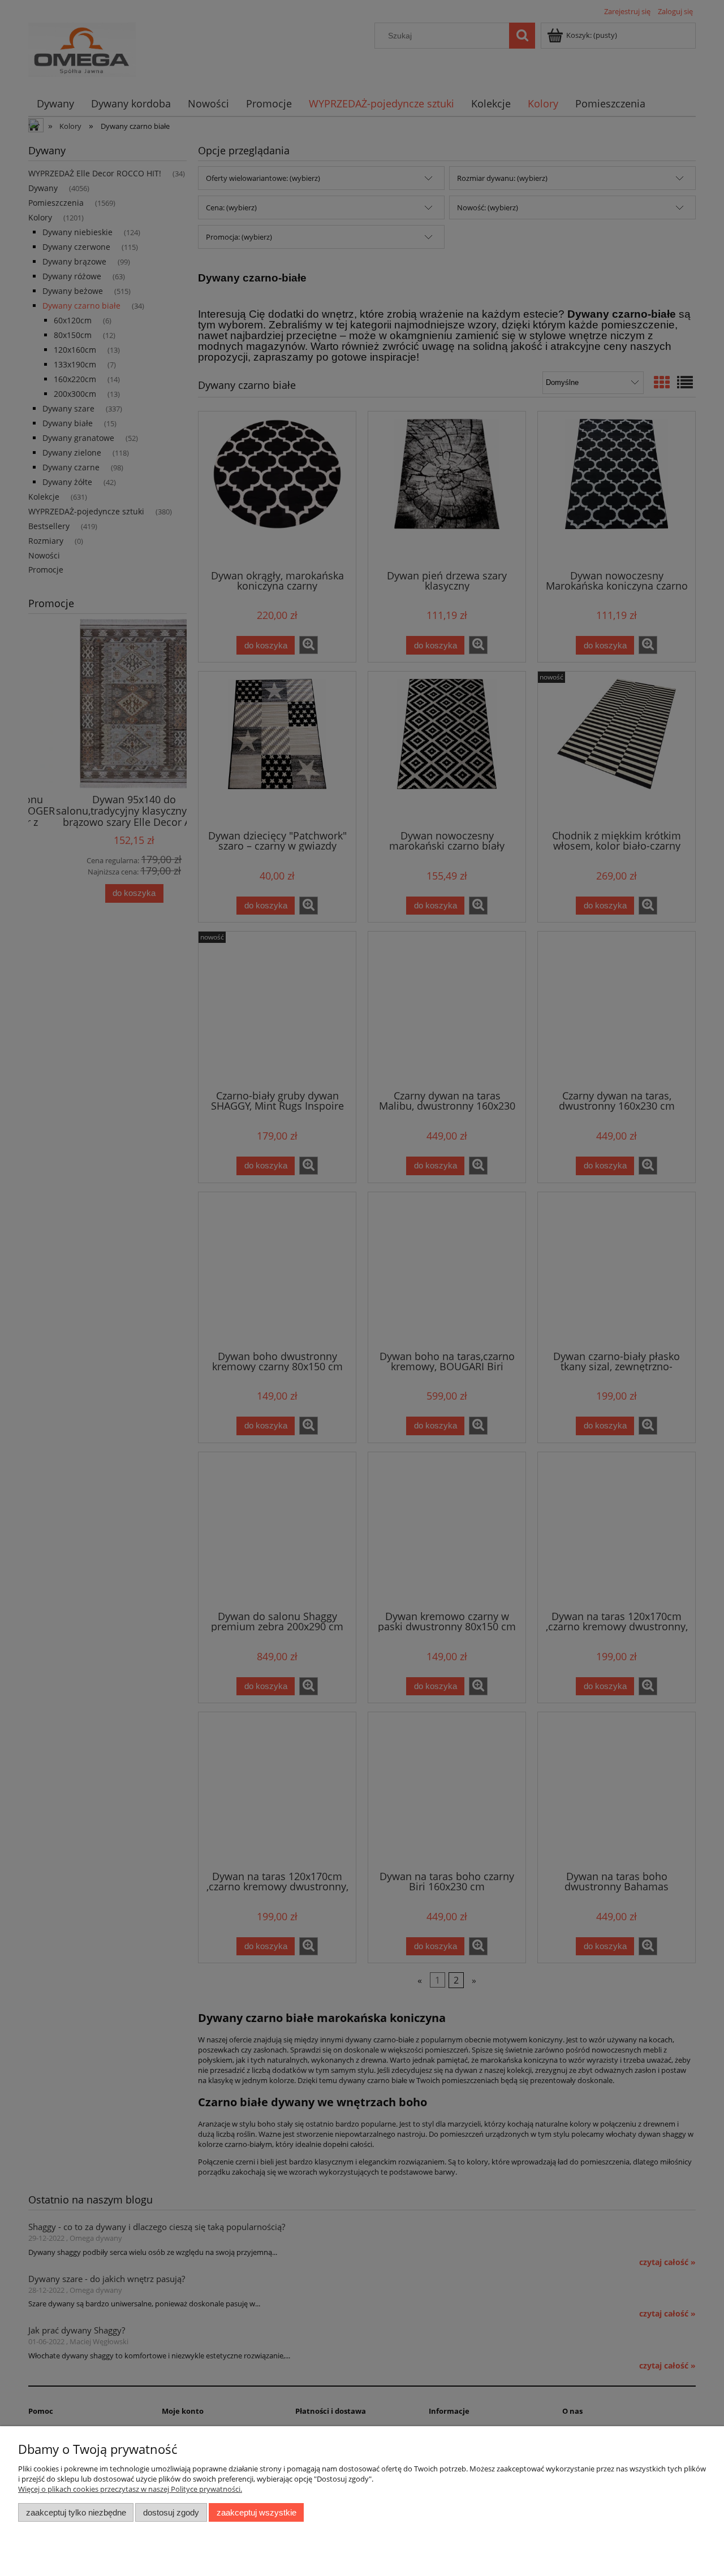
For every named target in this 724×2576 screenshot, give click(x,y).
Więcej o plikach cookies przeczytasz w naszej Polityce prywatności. (130, 2489)
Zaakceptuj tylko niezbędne (76, 2512)
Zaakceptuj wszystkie (257, 2512)
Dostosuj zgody (171, 2512)
